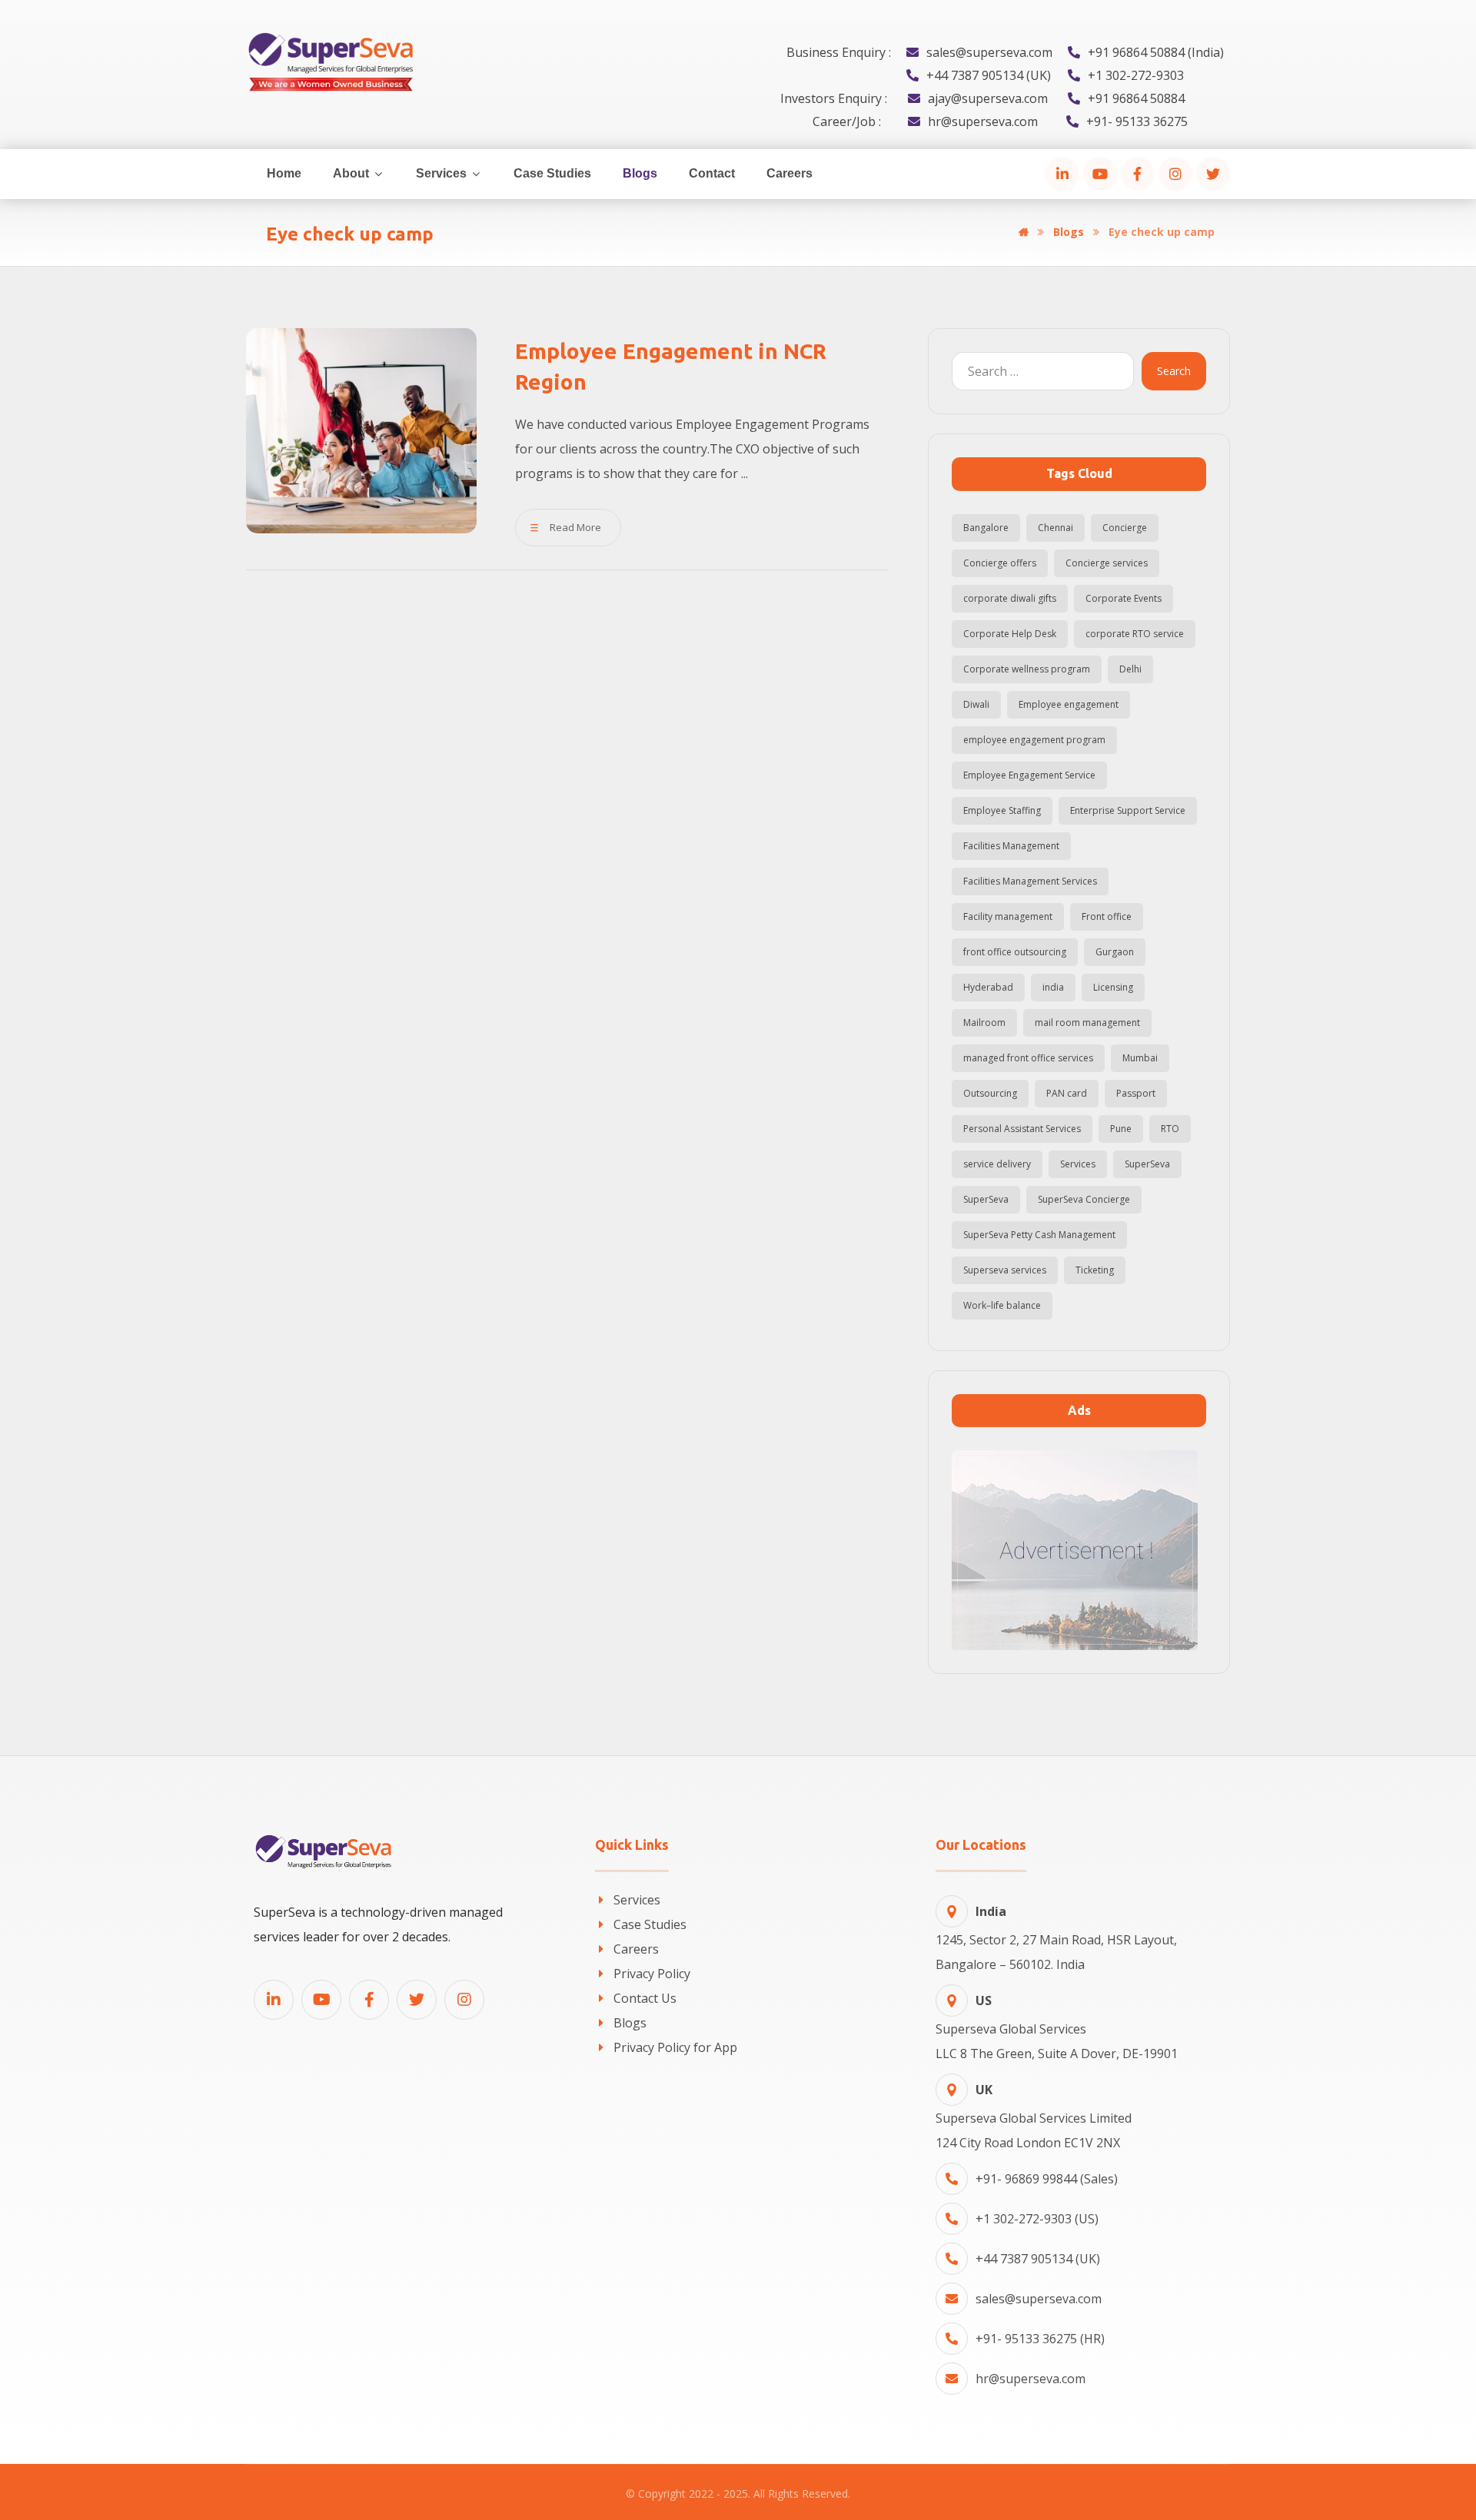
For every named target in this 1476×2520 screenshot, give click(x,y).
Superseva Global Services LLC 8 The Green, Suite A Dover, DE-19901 (1057, 2027)
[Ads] (1079, 1550)
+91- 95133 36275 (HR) (1040, 2339)
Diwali (976, 704)
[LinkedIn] (1062, 174)
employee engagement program (1034, 740)
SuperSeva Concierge (1084, 1199)
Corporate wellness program (1027, 669)
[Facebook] (1138, 174)
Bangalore (986, 528)
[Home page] (1024, 232)
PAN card (1067, 1093)
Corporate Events (1124, 598)
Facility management (1008, 916)
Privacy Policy (652, 1974)
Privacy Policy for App (675, 2047)
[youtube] (1100, 174)
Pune (1121, 1129)
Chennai (1055, 528)
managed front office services (1028, 1058)
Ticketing (1095, 1270)
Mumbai (1140, 1058)
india (1053, 987)
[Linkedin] (274, 2000)
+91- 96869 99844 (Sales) (1047, 2179)
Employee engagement (1069, 704)
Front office (1107, 916)
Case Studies (650, 1924)
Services (1078, 1164)
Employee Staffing (1002, 810)
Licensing (1113, 987)
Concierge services (1107, 563)
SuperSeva (1147, 1164)
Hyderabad (988, 987)
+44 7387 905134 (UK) (1038, 2259)
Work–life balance (1002, 1305)
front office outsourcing (1015, 952)
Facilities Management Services (1030, 881)
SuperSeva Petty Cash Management (1039, 1235)
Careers (636, 1949)
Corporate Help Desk (1010, 634)
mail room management (1087, 1023)
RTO (1170, 1129)
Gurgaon (1115, 952)
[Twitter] (1213, 174)
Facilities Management (1011, 846)
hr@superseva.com (1031, 2379)
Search (1174, 371)
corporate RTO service (1135, 634)
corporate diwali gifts (1010, 598)
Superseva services (1005, 1270)
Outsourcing (990, 1093)
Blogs (630, 2023)
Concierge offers (1000, 563)
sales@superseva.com (1039, 2299)
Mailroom (984, 1023)
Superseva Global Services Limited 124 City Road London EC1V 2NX (1034, 2116)
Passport (1136, 1093)
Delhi (1130, 669)
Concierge (1125, 528)
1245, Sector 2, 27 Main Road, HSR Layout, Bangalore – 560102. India (1056, 1938)
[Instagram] (1175, 174)
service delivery (997, 1164)
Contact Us (645, 1998)
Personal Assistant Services (1022, 1129)
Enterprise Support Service (1128, 810)
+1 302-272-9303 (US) (1037, 2219)
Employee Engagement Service (1029, 775)
